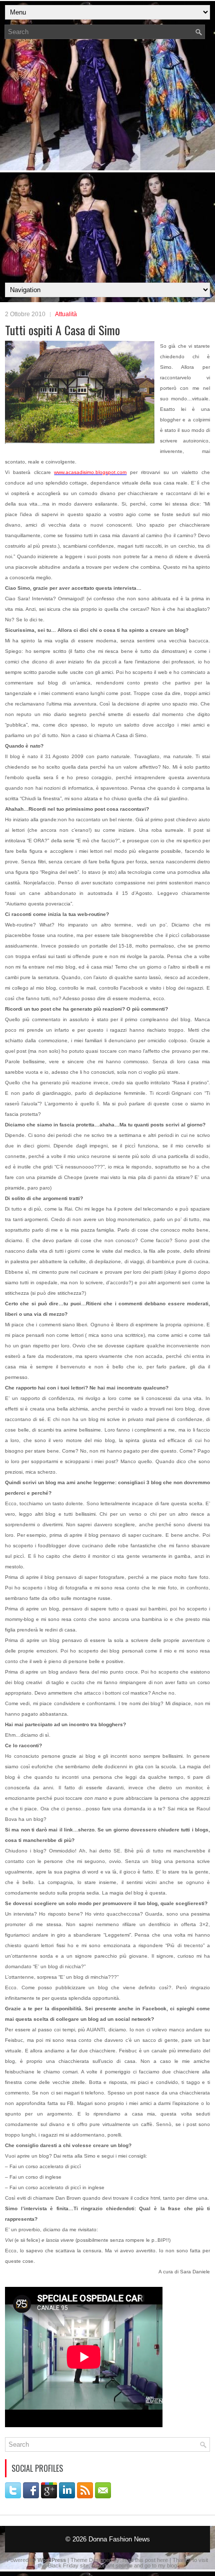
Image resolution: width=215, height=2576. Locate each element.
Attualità (66, 314)
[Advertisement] (107, 164)
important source (112, 2565)
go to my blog (161, 2565)
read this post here (145, 2560)
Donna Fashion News (119, 2539)
